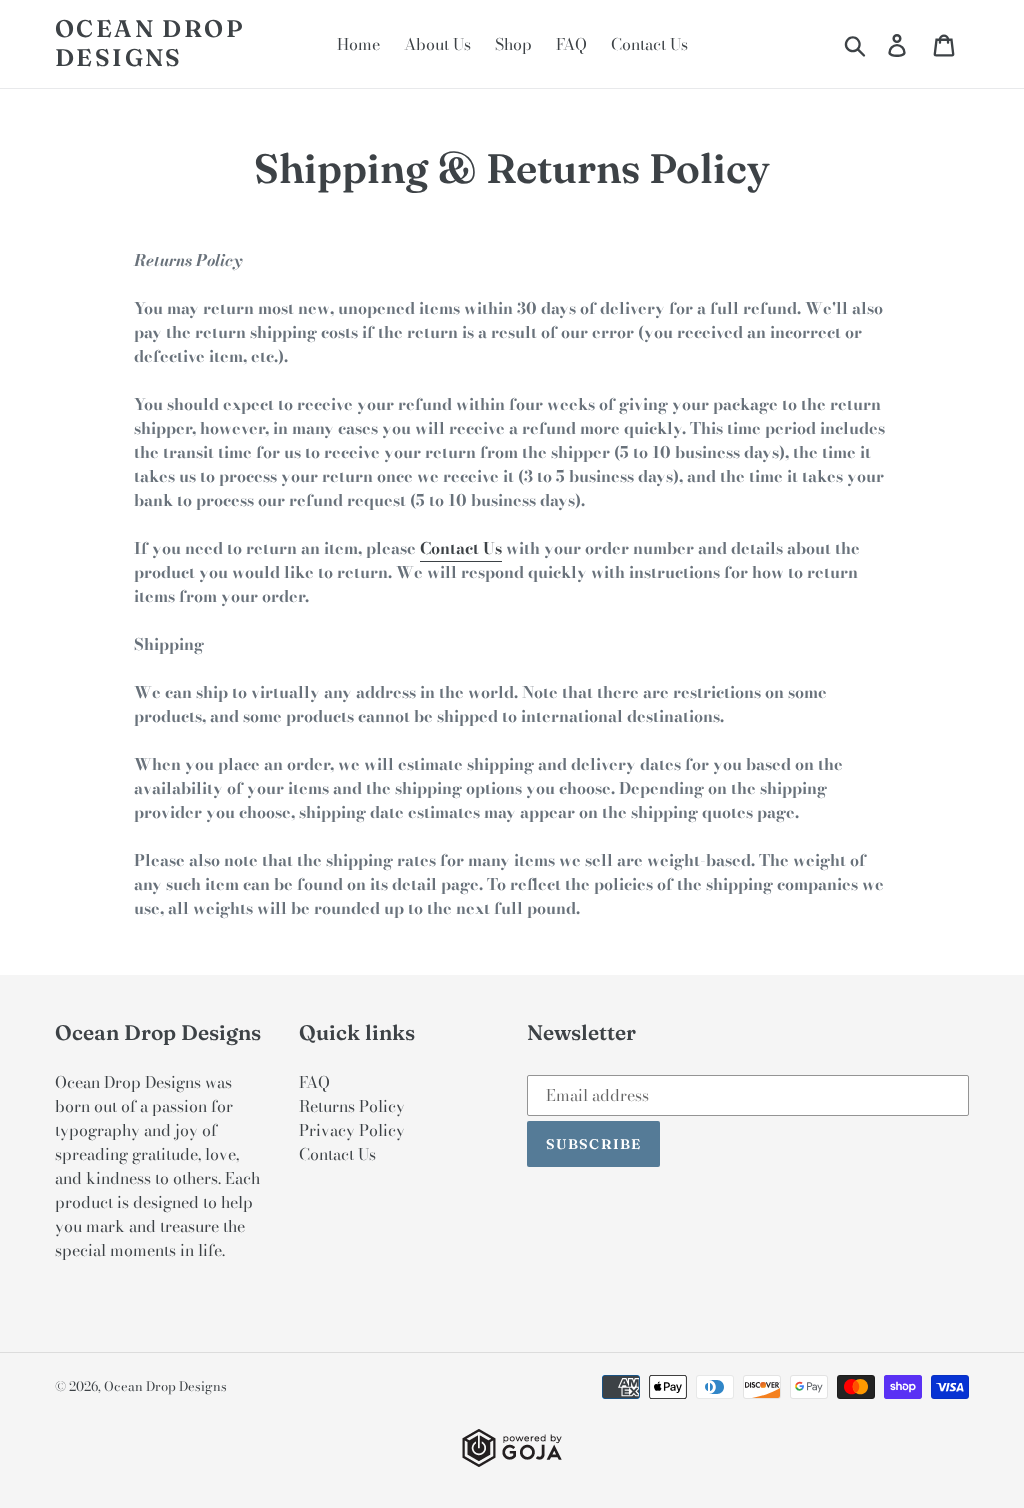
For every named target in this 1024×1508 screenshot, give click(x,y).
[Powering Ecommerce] (512, 1461)
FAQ (314, 1082)
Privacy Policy (352, 1130)
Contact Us (461, 548)
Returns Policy (352, 1106)
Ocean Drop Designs (150, 43)
